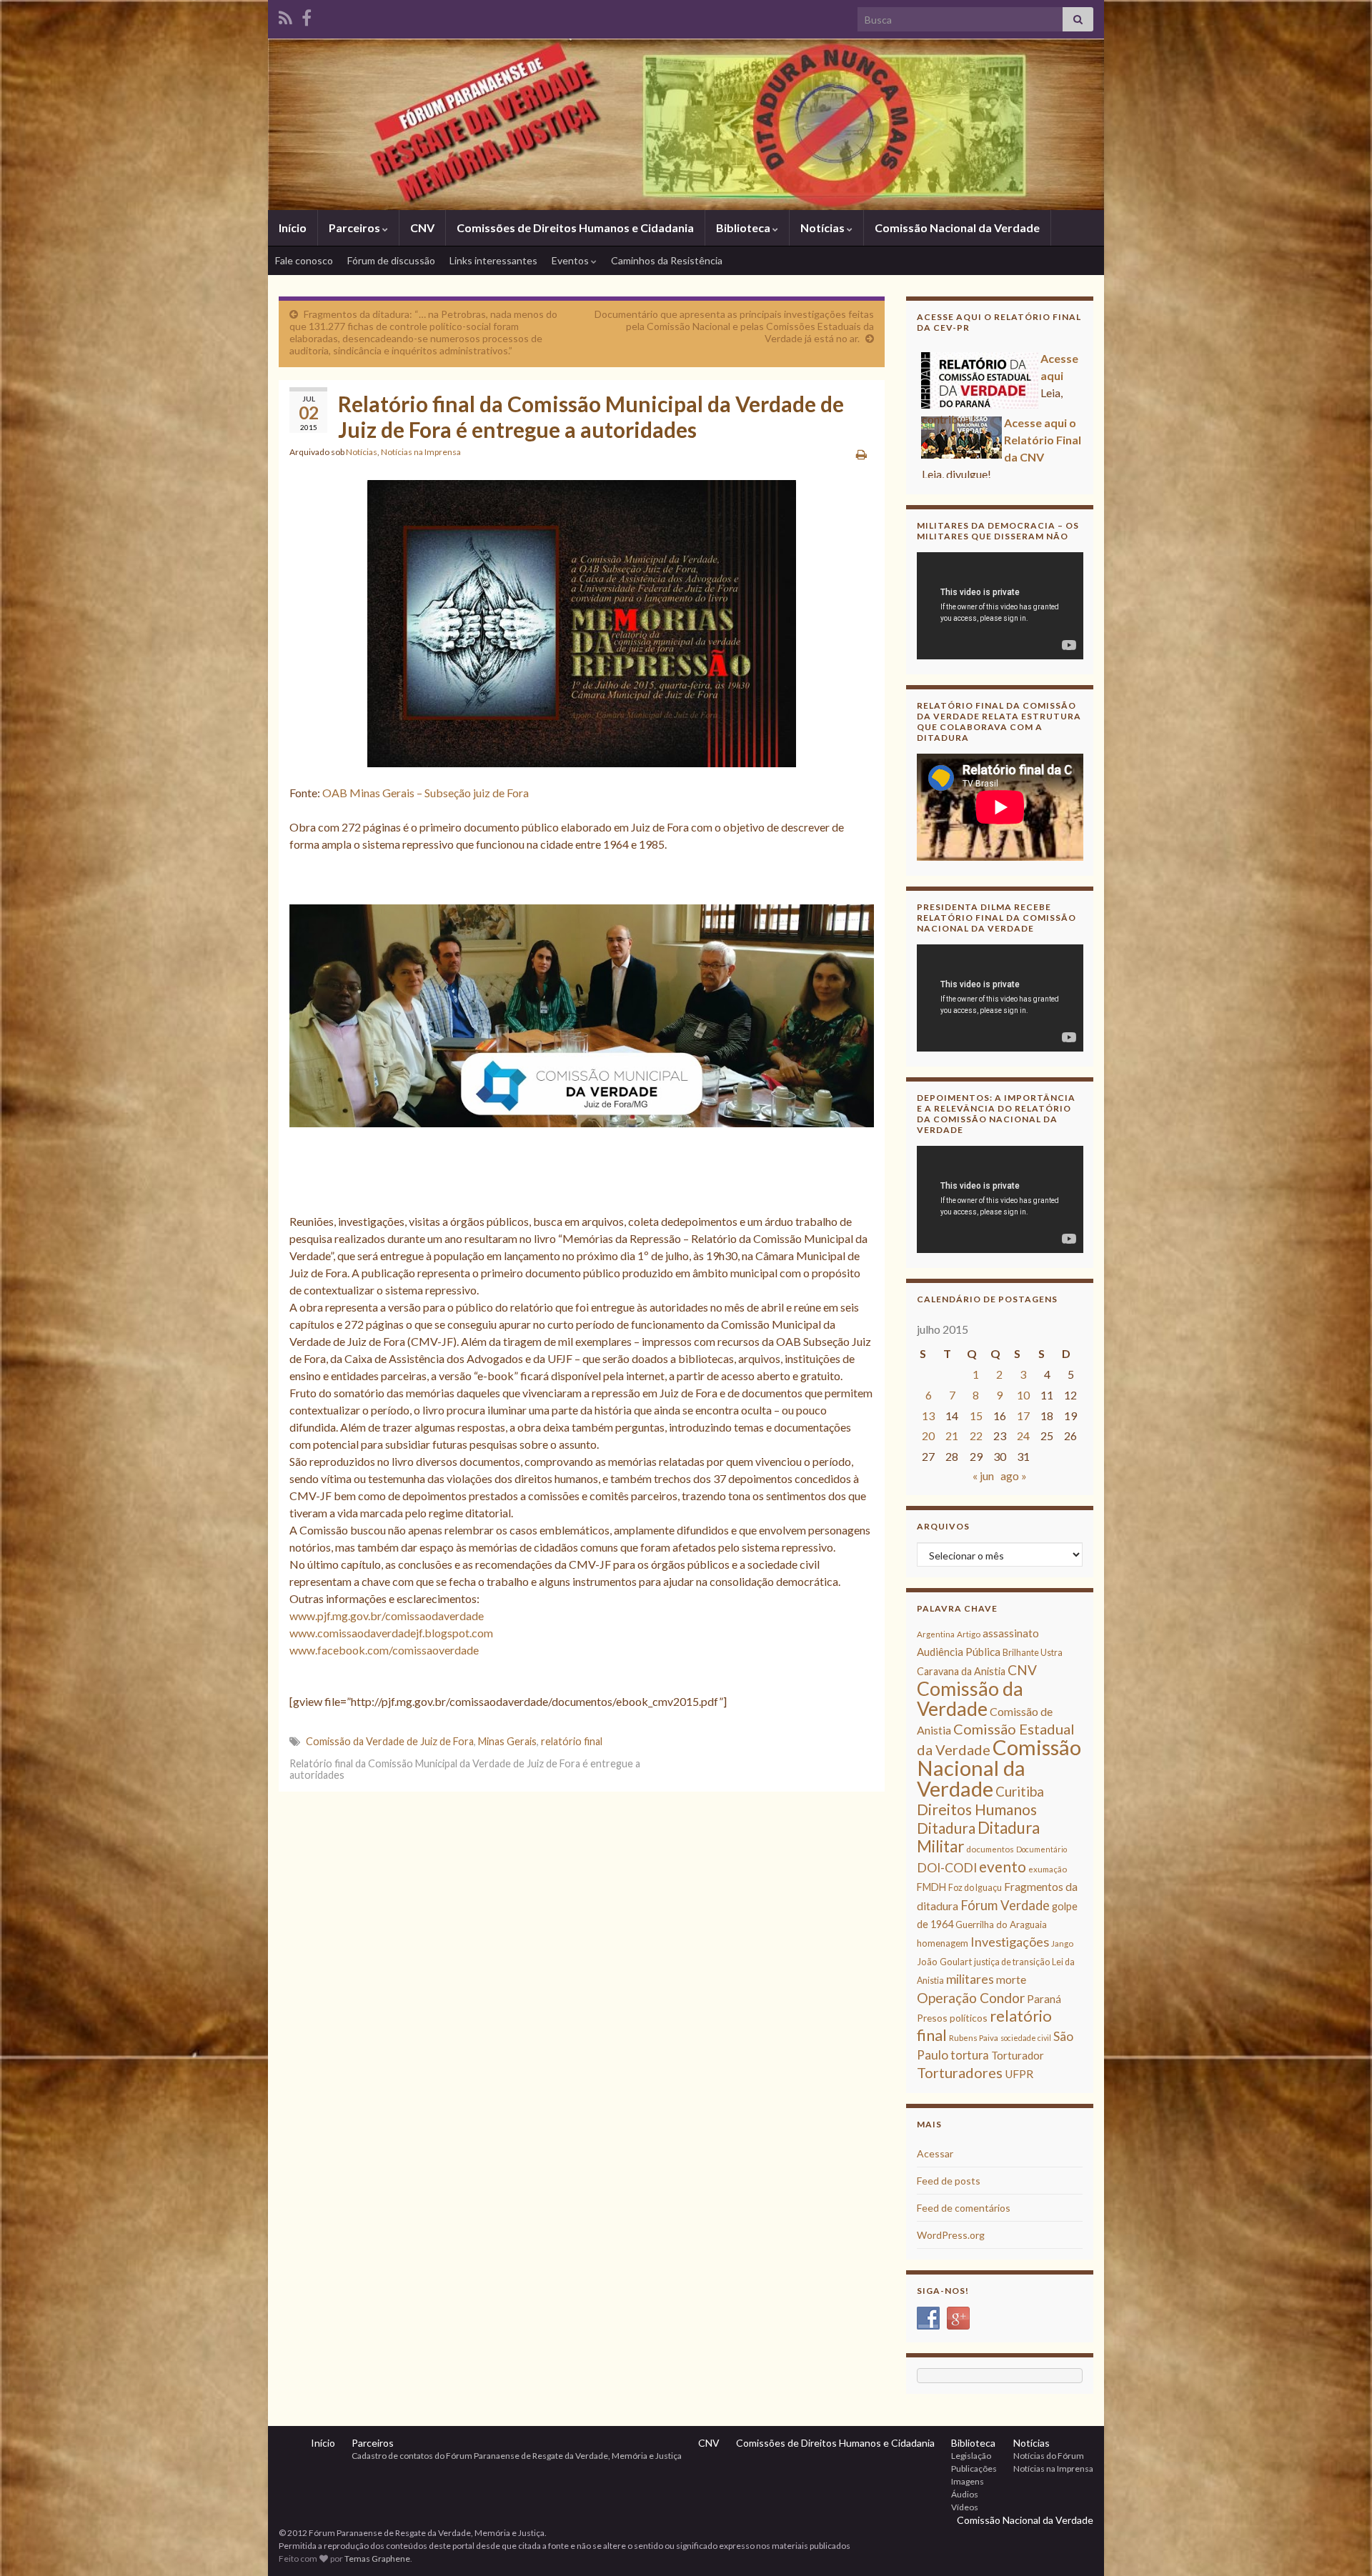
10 (1023, 1395)
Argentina (936, 1634)
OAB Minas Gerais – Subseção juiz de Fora (426, 793)
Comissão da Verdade (970, 1698)
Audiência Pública (959, 1652)
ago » (1014, 1476)
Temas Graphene (377, 2558)
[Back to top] (1340, 2544)
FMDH (931, 1887)
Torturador (1018, 2055)
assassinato (1011, 1633)
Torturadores (960, 2072)
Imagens (968, 2481)
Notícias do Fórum (1049, 2456)
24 (1023, 1436)
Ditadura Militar (978, 1837)
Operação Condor (971, 1998)
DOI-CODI (947, 1868)
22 (976, 1436)
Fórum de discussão (391, 260)
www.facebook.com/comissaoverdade (384, 1650)
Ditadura (946, 1828)
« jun (983, 1476)
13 (928, 1416)
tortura (970, 2055)
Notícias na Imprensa (421, 452)
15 (976, 1416)
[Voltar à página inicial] (686, 124)
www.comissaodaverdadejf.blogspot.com (391, 1633)
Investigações (1010, 1942)
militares (970, 1979)
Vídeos (965, 2507)
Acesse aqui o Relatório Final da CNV (1043, 395)
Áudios (965, 2494)
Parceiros (356, 228)
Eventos (571, 260)
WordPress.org (951, 2235)
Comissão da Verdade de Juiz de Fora (390, 1741)
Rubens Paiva (974, 2038)
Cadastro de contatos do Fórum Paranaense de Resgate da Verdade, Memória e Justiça (517, 2456)
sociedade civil (1026, 2038)
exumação (1048, 1869)
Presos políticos (952, 2018)
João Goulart (944, 1962)
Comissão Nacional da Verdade (957, 228)
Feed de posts (949, 2181)
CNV (422, 228)
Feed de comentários (964, 2208)
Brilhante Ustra (1033, 1653)
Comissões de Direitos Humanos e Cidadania (575, 228)
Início (293, 228)
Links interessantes (493, 260)
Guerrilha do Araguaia (1001, 1924)
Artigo (969, 1634)
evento (1003, 1866)
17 (1023, 1416)
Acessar (935, 2153)
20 (928, 1436)
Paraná (1044, 1999)
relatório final (572, 1741)
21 (952, 1436)
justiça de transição (1012, 1962)
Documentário (1042, 1849)
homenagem (943, 1943)
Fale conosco (304, 260)
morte (1011, 1980)
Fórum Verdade (1005, 1905)
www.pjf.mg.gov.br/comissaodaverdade (387, 1616)
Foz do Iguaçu (975, 1888)
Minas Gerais (507, 1741)
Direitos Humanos (977, 1809)
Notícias (824, 228)
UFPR (1019, 2074)
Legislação (971, 2456)
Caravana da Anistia (961, 1671)
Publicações (974, 2468)
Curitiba (1020, 1791)
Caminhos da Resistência (667, 260)
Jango (1062, 1943)
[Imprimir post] (861, 454)
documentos (990, 1849)
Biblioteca (744, 228)
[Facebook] (307, 15)
